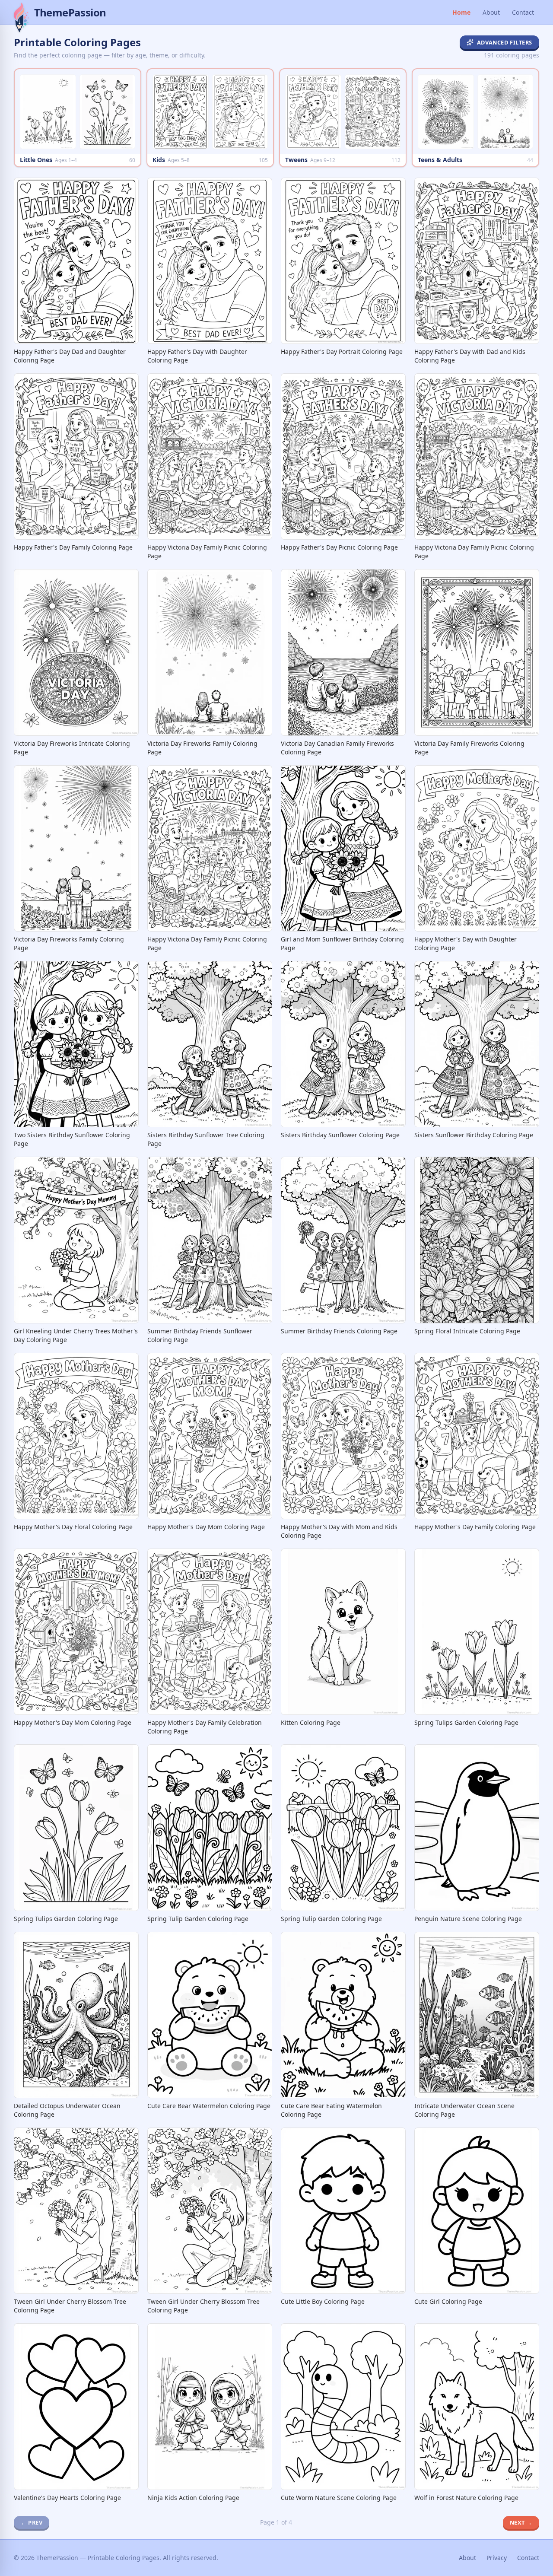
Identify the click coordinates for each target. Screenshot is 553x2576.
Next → (521, 2522)
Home (461, 12)
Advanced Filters (505, 42)
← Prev (32, 2522)
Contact (523, 12)
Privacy (497, 2558)
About (491, 12)
